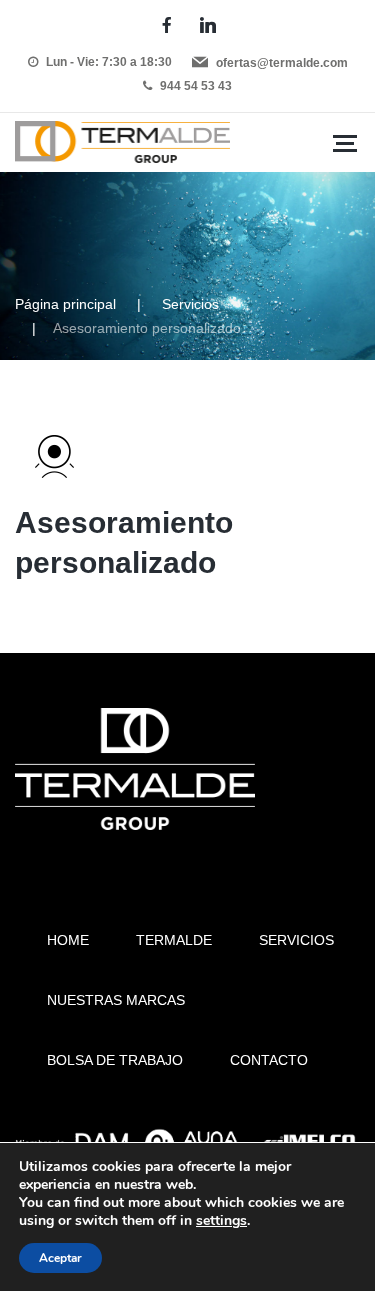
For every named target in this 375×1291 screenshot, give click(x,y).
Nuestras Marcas (116, 1000)
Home (68, 940)
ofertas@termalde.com (282, 63)
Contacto (269, 1060)
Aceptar (60, 1258)
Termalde (174, 940)
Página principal (65, 304)
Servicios (190, 304)
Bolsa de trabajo (115, 1060)
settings (221, 1221)
